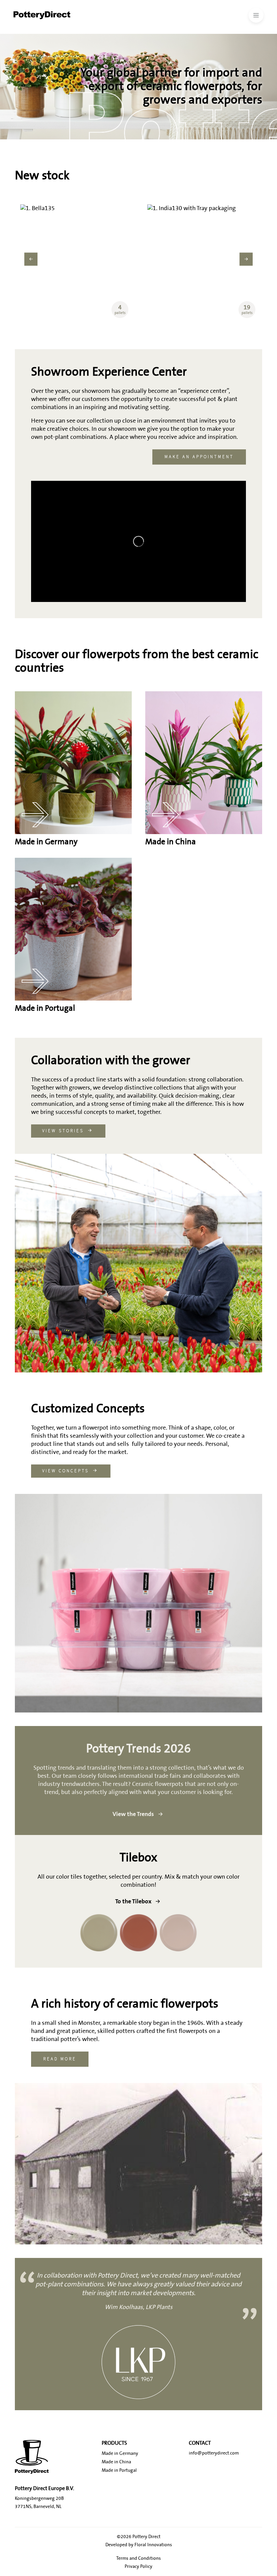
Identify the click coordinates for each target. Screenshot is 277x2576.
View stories (63, 1131)
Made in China (116, 2462)
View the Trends (133, 1814)
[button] (31, 259)
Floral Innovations (153, 2545)
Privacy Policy (138, 2567)
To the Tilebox (133, 1901)
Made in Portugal (119, 2470)
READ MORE (60, 2059)
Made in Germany (120, 2454)
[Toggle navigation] (256, 15)
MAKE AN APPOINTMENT (199, 457)
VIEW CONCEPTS (66, 1471)
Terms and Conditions (138, 2558)
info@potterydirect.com (214, 2453)
